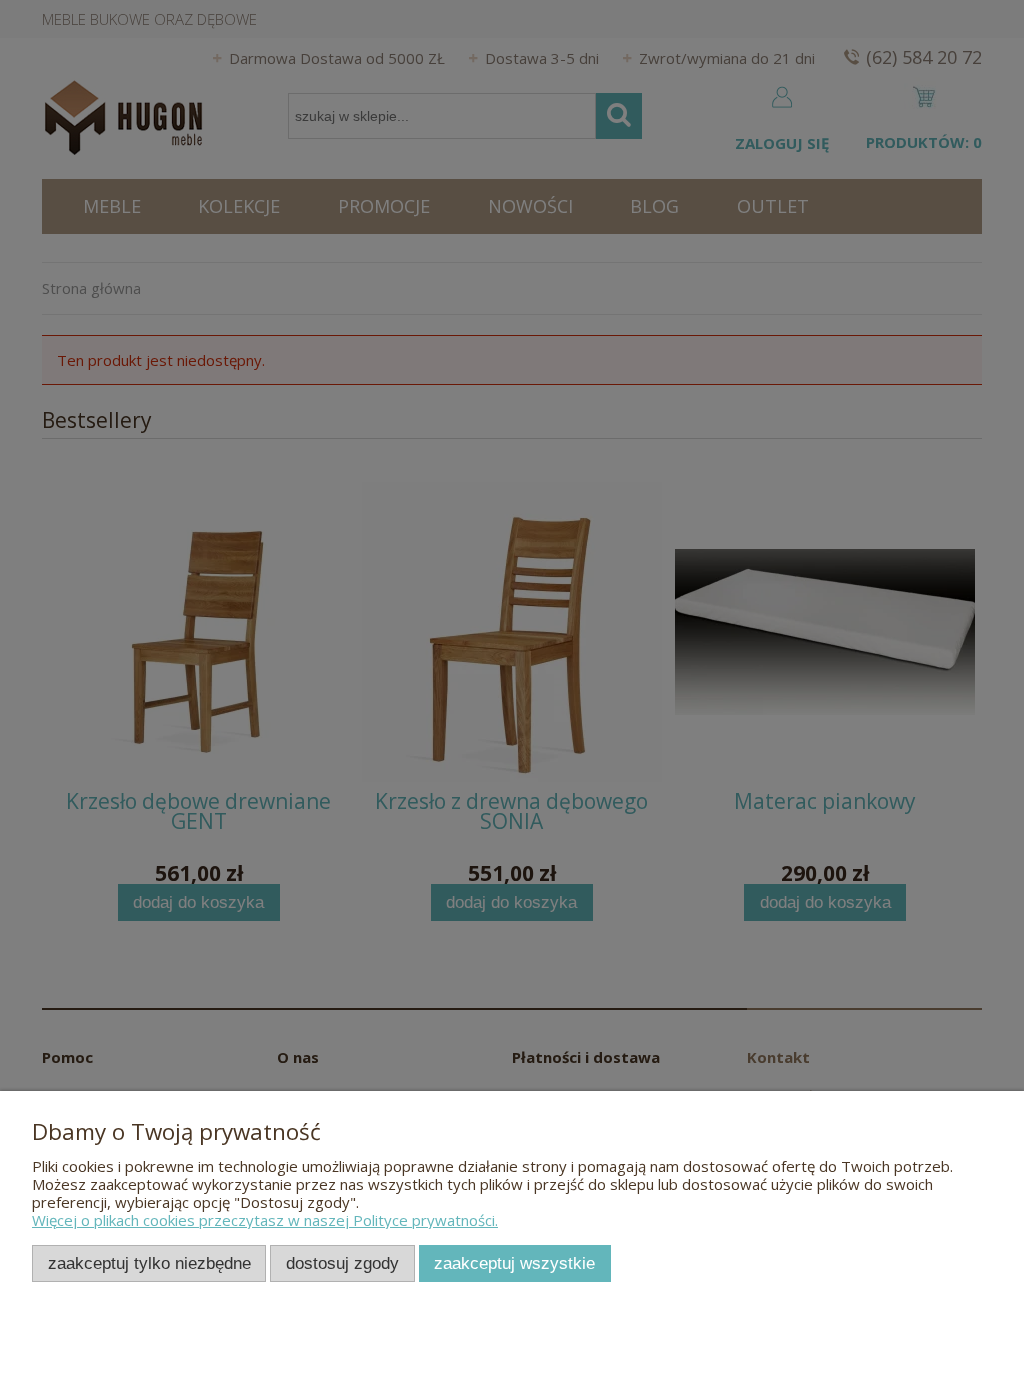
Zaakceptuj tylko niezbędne (149, 1263)
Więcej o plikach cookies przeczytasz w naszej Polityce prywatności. (265, 1220)
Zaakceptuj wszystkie (514, 1263)
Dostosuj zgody (342, 1263)
